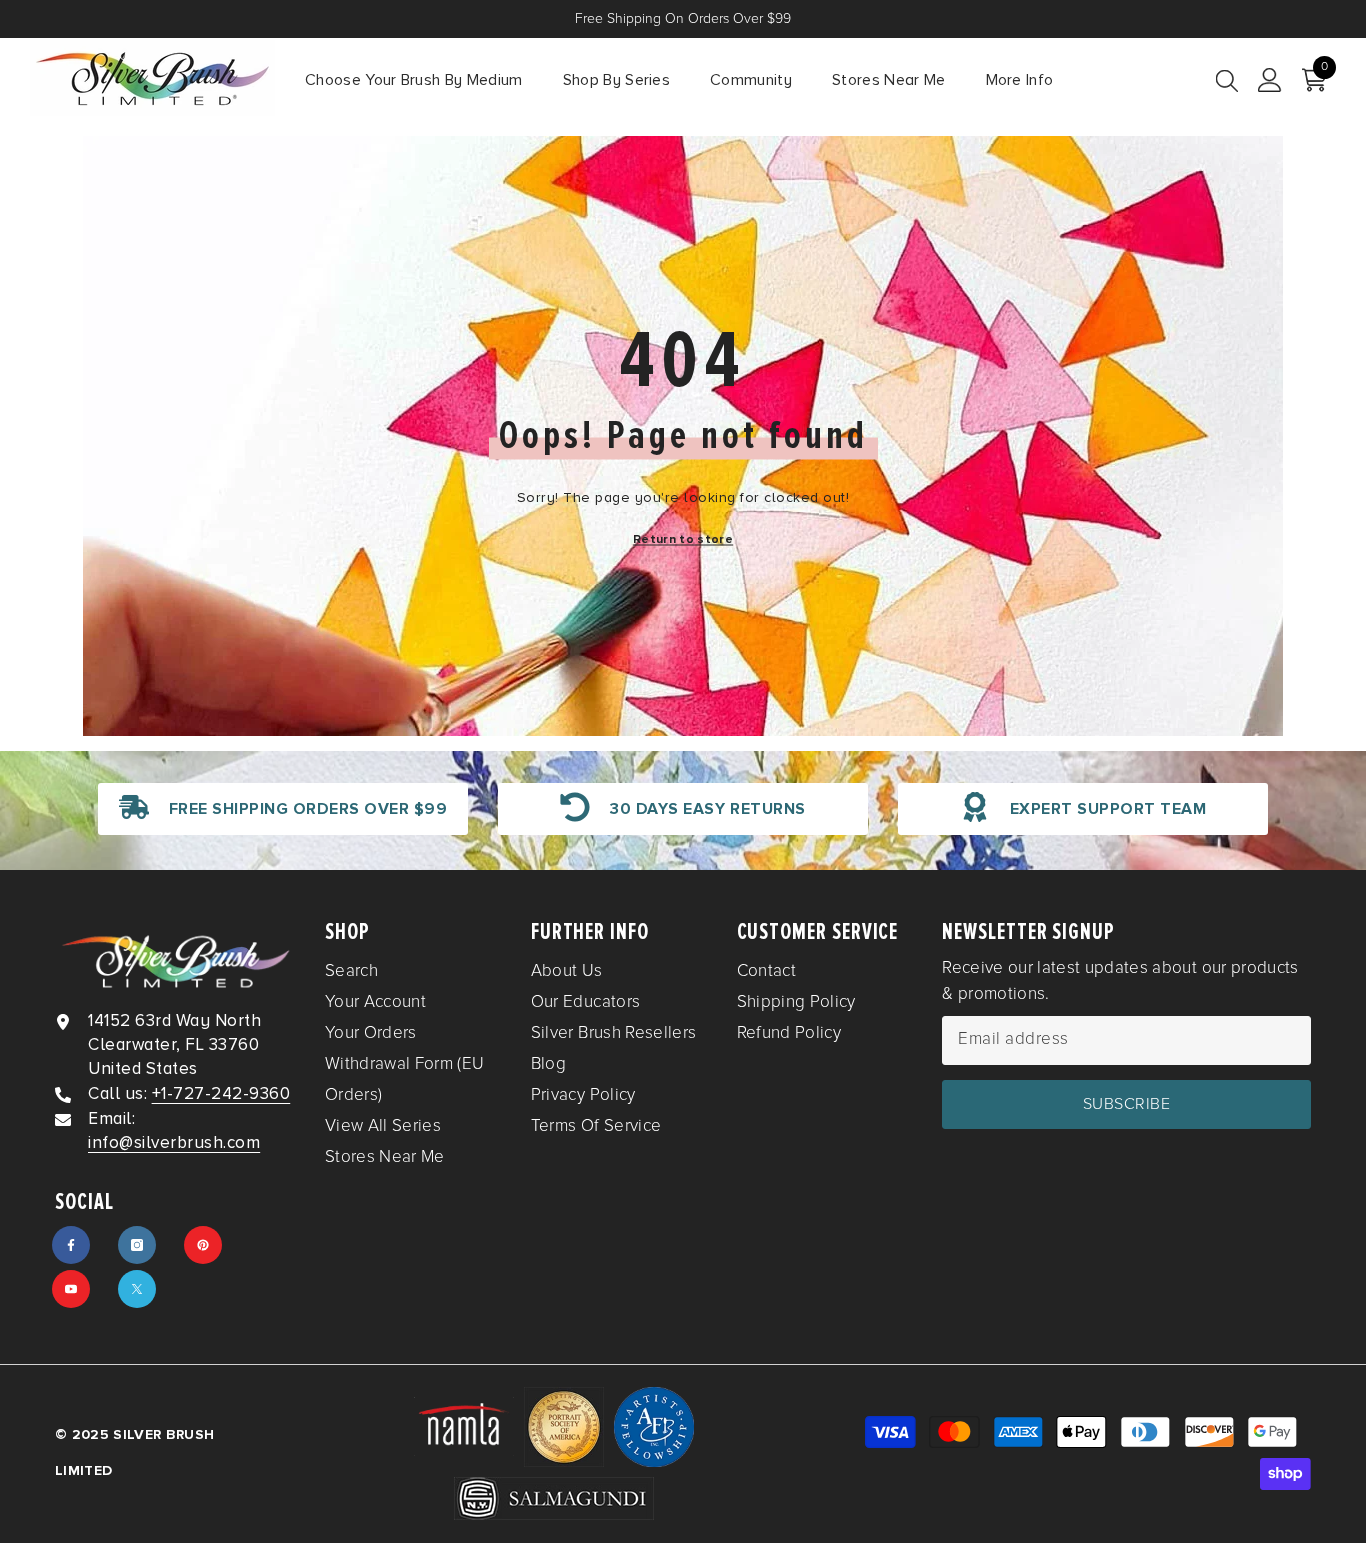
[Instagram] (137, 1245)
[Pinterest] (203, 1245)
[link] (283, 809)
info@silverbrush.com (174, 1142)
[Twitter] (137, 1289)
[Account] (1270, 80)
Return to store (683, 539)
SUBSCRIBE (1127, 1104)
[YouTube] (71, 1289)
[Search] (1227, 80)
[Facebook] (71, 1245)
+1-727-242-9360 (221, 1093)
